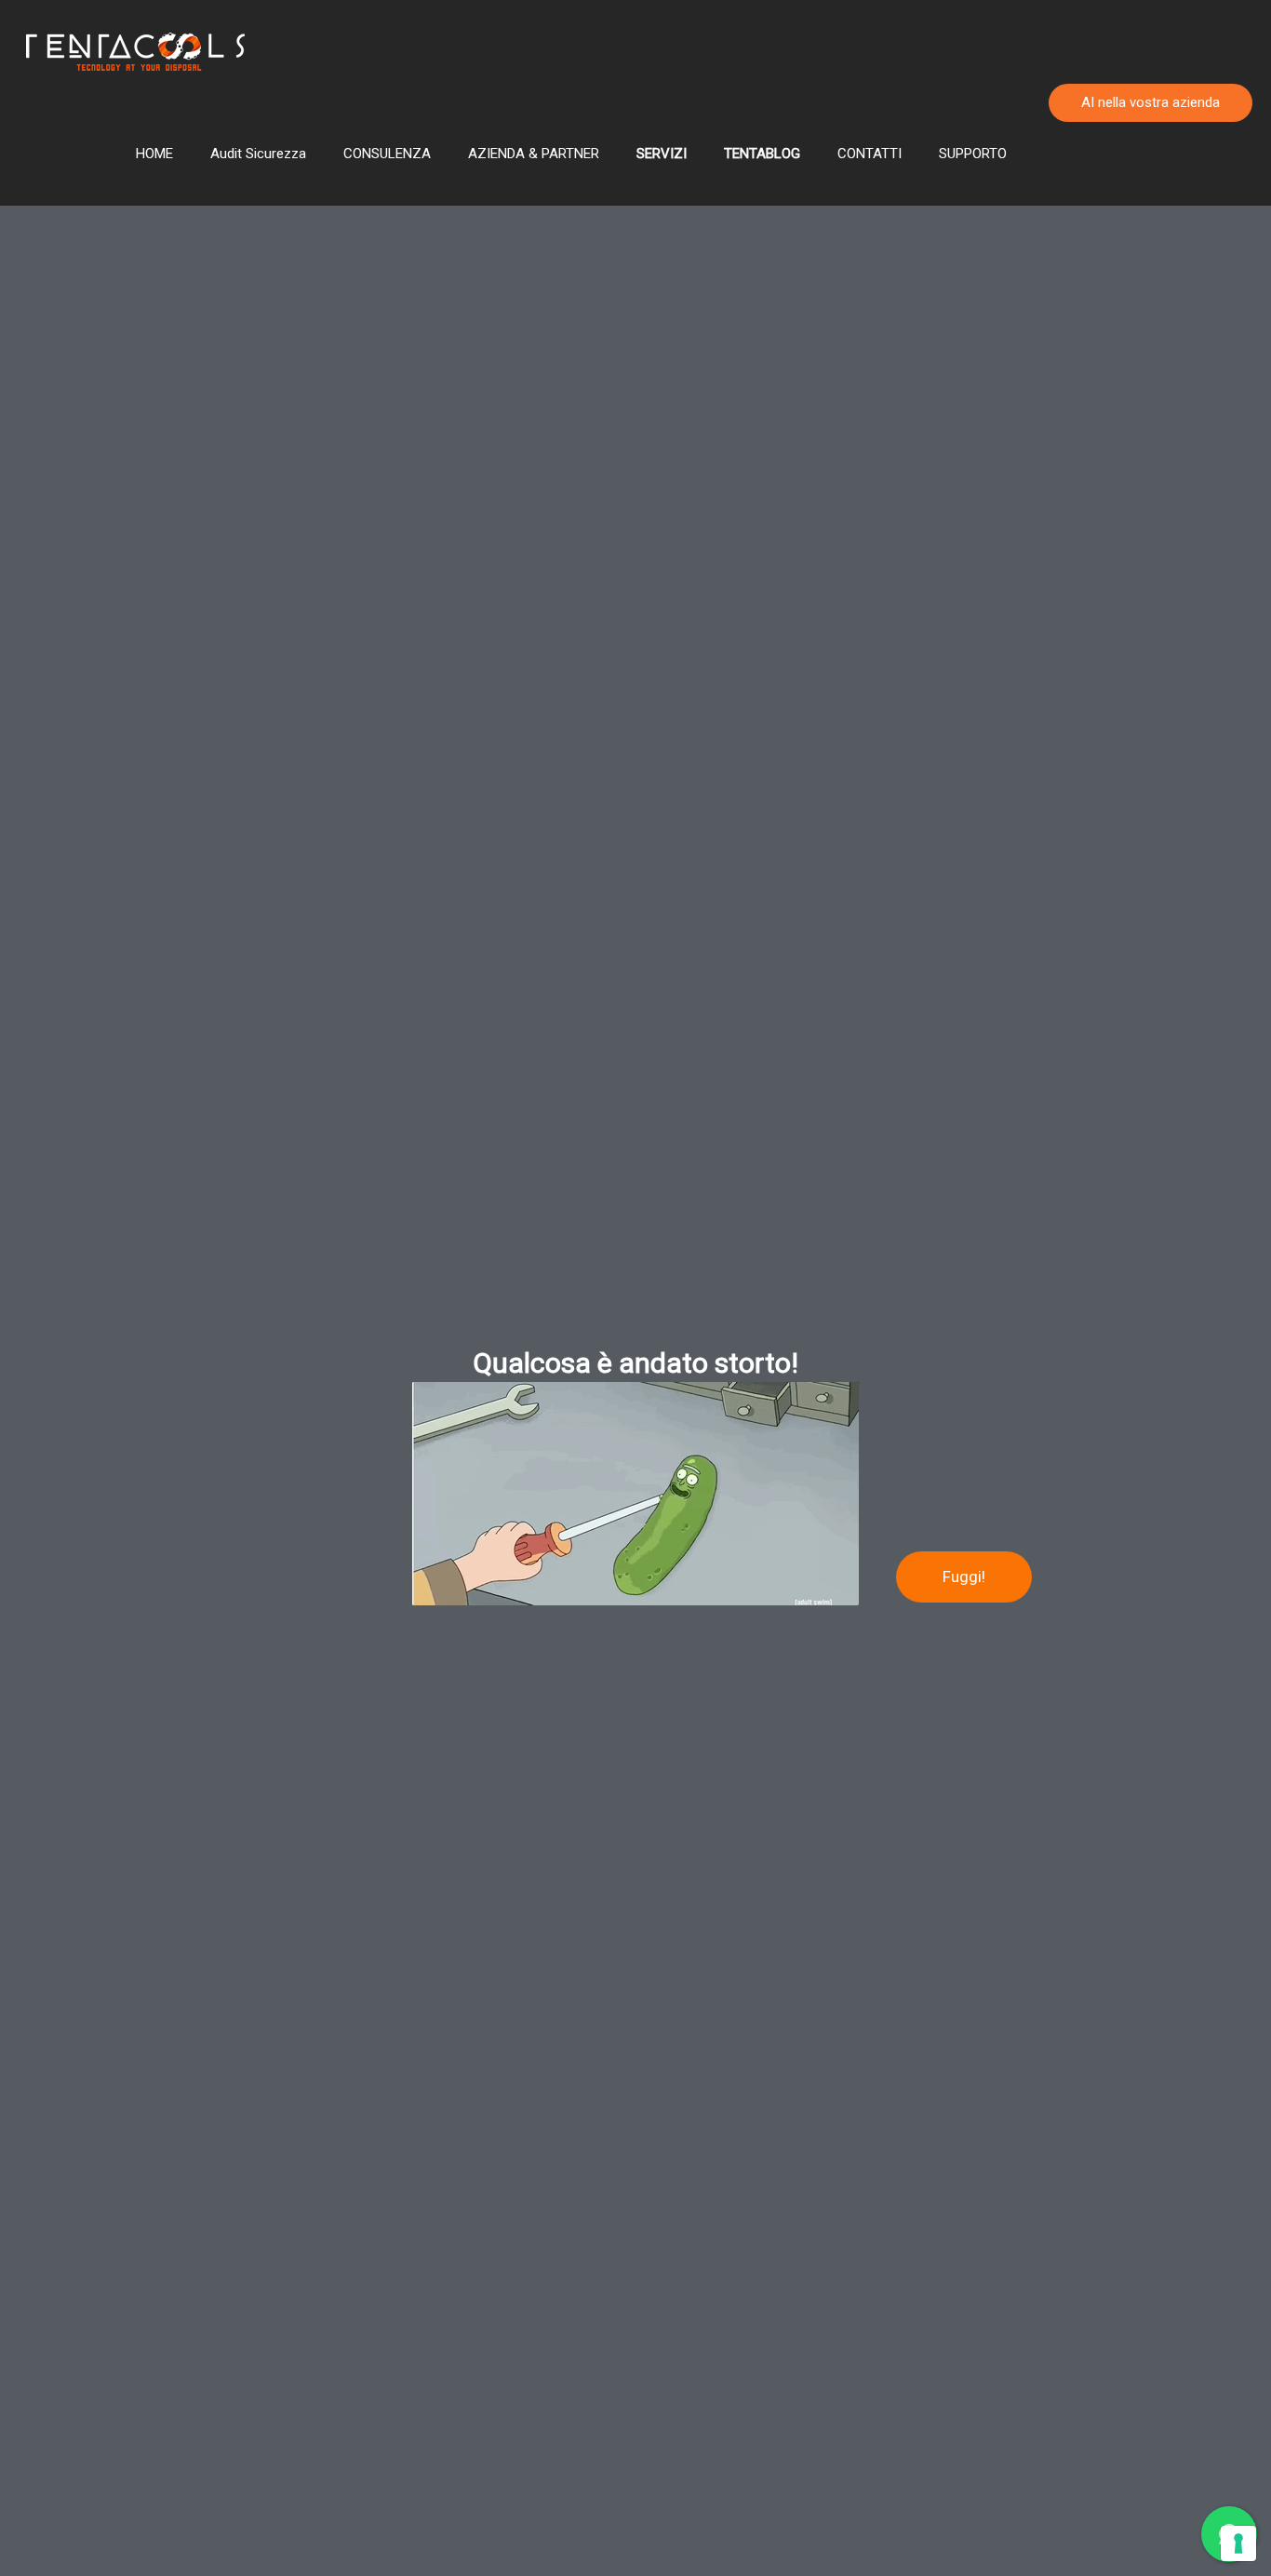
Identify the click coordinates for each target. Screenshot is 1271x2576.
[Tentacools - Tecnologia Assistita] (135, 51)
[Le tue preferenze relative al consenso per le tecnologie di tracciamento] (1238, 2543)
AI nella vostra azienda (1151, 102)
